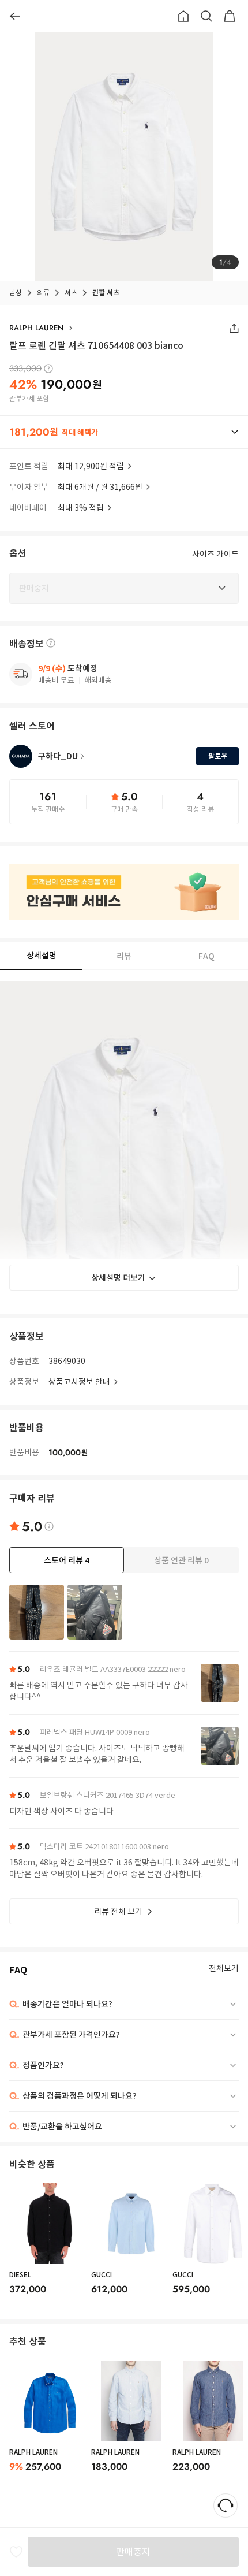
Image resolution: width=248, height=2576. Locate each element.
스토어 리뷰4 (67, 1560)
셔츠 (71, 293)
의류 (43, 293)
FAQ (206, 956)
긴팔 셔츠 (106, 293)
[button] (124, 432)
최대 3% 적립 (81, 508)
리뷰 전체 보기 (118, 1912)
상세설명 (42, 956)
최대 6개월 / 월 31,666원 (100, 487)
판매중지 (133, 2552)
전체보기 (224, 1969)
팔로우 (218, 756)
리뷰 (124, 956)
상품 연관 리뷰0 (181, 1560)
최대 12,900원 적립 (91, 466)
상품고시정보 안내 (79, 1382)
